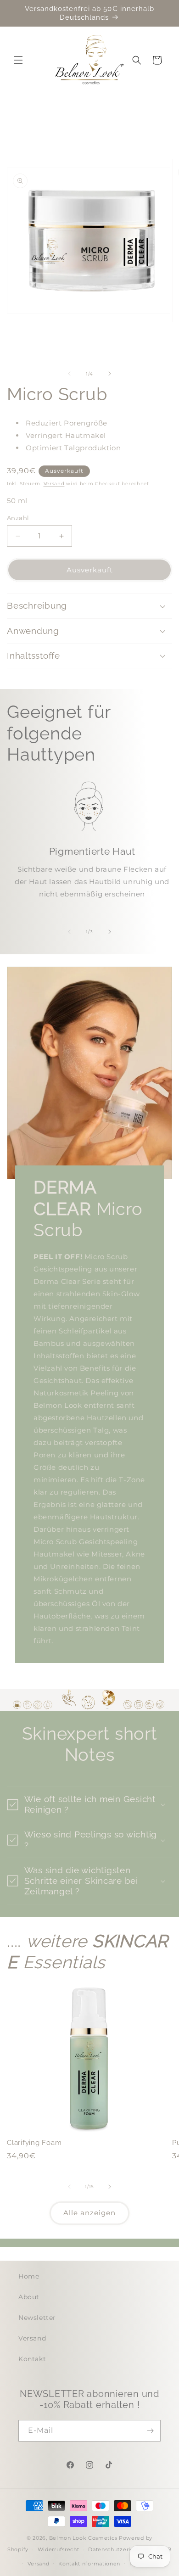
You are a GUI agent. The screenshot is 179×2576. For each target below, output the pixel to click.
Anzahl (18, 518)
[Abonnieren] (150, 2431)
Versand (54, 484)
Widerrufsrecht (59, 2549)
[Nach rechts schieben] (110, 374)
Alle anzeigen (89, 2213)
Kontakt (32, 2359)
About (29, 2297)
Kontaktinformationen (89, 2564)
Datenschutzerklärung (119, 2549)
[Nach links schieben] (69, 374)
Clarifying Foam (34, 2143)
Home (29, 2276)
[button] (18, 60)
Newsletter (37, 2318)
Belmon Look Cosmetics (83, 2538)
